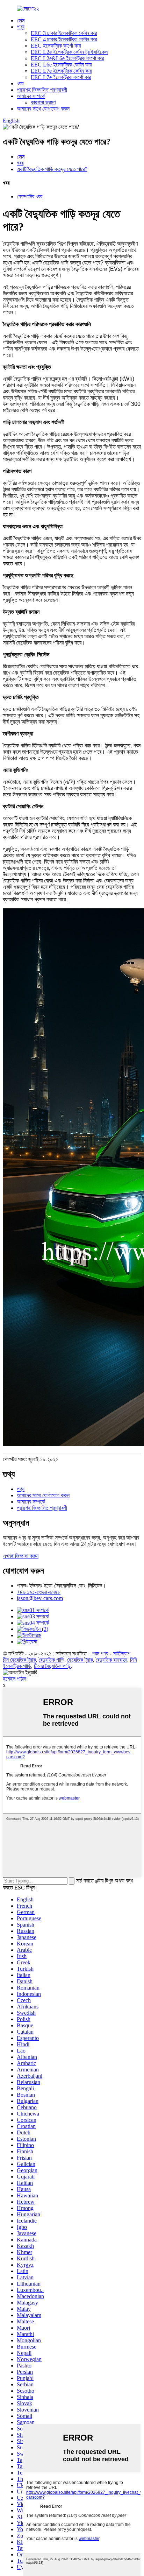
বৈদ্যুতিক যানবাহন (111, 1660)
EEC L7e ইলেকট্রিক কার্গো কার (61, 77)
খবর (20, 83)
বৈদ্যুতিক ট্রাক (80, 1660)
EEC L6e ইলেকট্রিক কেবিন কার (61, 65)
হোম (21, 20)
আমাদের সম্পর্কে (31, 96)
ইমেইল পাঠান (15, 1679)
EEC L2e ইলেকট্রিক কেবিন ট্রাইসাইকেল (69, 52)
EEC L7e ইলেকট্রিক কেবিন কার (61, 71)
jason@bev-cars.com (40, 1598)
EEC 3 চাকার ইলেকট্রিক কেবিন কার (64, 33)
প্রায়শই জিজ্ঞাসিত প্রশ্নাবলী (42, 90)
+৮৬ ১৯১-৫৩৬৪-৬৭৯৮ (39, 1592)
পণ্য (21, 27)
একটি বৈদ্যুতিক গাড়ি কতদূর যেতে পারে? (52, 169)
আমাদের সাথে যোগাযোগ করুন (43, 109)
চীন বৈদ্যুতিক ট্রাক (19, 1660)
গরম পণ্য (100, 1653)
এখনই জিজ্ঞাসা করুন (21, 1556)
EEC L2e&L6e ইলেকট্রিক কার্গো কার (67, 58)
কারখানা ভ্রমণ (43, 102)
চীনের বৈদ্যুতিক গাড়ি (52, 1666)
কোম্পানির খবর (30, 196)
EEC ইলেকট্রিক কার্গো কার (56, 46)
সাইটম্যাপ (122, 1653)
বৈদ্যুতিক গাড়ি (52, 1660)
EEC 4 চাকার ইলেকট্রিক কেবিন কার (64, 39)
